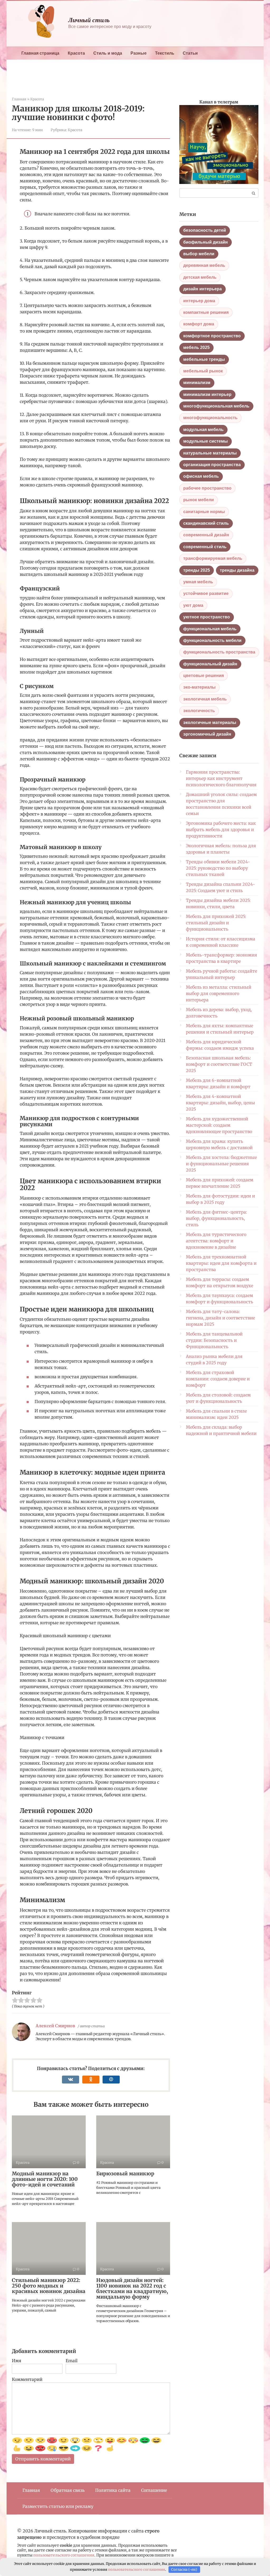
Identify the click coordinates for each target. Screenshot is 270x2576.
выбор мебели (199, 254)
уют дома (193, 605)
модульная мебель (203, 430)
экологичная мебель (205, 699)
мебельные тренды (204, 359)
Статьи (190, 53)
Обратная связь (68, 2490)
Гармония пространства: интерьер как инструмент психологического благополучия (221, 778)
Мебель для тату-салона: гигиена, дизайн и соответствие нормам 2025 (220, 1318)
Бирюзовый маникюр (125, 2173)
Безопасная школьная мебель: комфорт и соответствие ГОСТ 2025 (219, 1064)
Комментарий (27, 2379)
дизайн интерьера (202, 289)
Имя (17, 2361)
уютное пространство (207, 617)
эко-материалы (199, 687)
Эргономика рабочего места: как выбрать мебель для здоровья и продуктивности (221, 830)
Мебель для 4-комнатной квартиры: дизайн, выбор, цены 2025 (220, 1103)
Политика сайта (113, 2490)
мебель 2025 (196, 347)
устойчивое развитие (206, 593)
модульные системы (206, 441)
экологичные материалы (210, 723)
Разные (139, 53)
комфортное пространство (212, 336)
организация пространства (212, 465)
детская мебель (200, 277)
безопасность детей (205, 230)
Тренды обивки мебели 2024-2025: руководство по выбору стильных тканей (218, 868)
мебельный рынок (203, 371)
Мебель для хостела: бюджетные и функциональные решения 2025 (221, 1164)
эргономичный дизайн (207, 734)
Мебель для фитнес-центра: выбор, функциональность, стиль (216, 1218)
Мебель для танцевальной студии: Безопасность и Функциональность (214, 1340)
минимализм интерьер (207, 394)
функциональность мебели (212, 640)
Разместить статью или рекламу (58, 2506)
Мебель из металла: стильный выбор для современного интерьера (219, 993)
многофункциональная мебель (216, 406)
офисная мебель (201, 476)
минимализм (197, 383)
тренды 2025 (197, 570)
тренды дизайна (237, 570)
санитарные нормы (204, 512)
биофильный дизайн (206, 242)
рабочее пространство (207, 488)
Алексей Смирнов (55, 2026)
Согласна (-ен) (184, 2570)
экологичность (199, 711)
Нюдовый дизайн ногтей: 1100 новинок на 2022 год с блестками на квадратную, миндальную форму (132, 2288)
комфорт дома (199, 324)
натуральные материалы (210, 453)
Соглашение (154, 2490)
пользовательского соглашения (64, 2555)
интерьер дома (199, 301)
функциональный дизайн (210, 664)
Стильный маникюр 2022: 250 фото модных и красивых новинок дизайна (49, 2286)
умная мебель (198, 582)
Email (72, 2361)
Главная (31, 2490)
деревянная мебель (204, 265)
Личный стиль (89, 20)
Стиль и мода (108, 53)
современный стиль (205, 547)
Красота (76, 53)
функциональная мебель (210, 629)
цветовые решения (204, 676)
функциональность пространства (219, 652)
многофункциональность (210, 418)
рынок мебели (199, 500)
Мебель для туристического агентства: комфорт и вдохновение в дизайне (216, 1241)
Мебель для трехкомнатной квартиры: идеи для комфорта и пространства (221, 1263)
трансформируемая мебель (213, 558)
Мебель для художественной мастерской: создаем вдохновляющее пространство (219, 1125)
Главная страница (40, 53)
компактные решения (206, 312)
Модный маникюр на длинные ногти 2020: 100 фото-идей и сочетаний (45, 2179)
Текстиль (165, 53)
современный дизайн (206, 535)
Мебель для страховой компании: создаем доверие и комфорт (218, 1379)
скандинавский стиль (206, 523)
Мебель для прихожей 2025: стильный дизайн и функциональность (216, 923)
